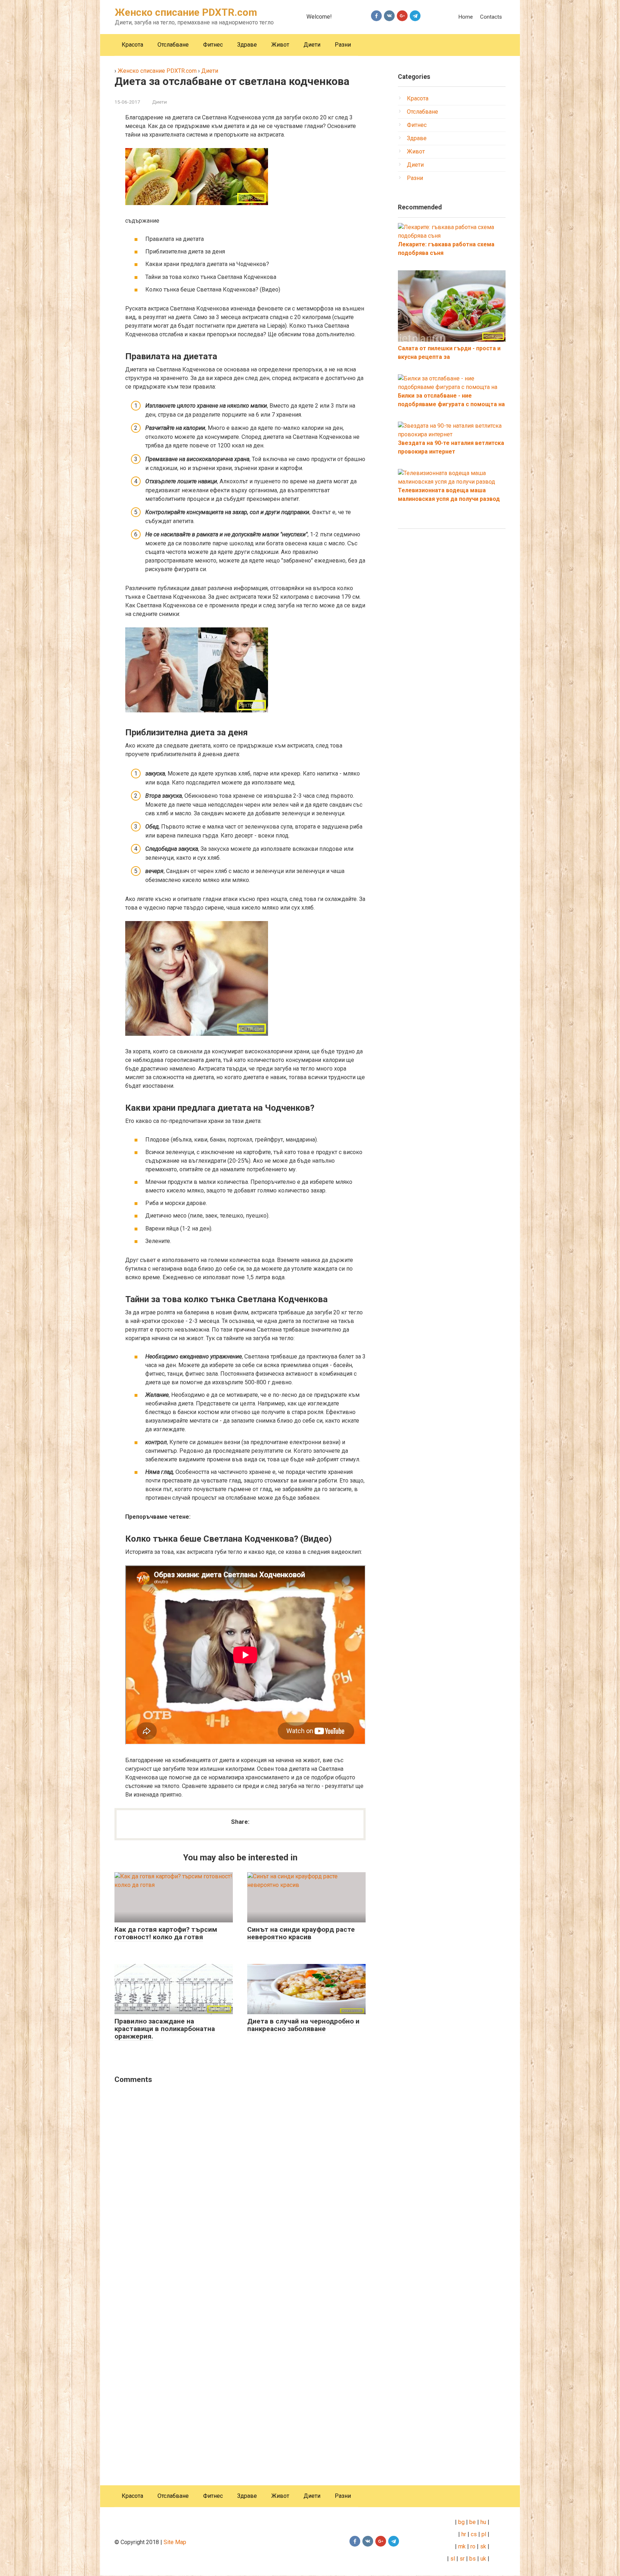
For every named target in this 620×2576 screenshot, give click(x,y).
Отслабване (173, 45)
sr (462, 2559)
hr (464, 2534)
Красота (132, 45)
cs (474, 2534)
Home (466, 17)
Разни (343, 45)
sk (483, 2546)
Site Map (175, 2542)
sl (452, 2559)
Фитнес (213, 45)
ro (473, 2546)
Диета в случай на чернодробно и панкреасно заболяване (303, 2025)
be (473, 2522)
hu (484, 2522)
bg (461, 2522)
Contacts (491, 17)
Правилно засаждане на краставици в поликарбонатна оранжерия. (165, 2029)
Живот (280, 45)
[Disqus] (240, 2182)
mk (461, 2546)
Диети (312, 45)
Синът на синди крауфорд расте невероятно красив (301, 1933)
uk (484, 2559)
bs (473, 2559)
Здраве (247, 45)
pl (484, 2534)
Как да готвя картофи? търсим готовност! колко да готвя (166, 1933)
